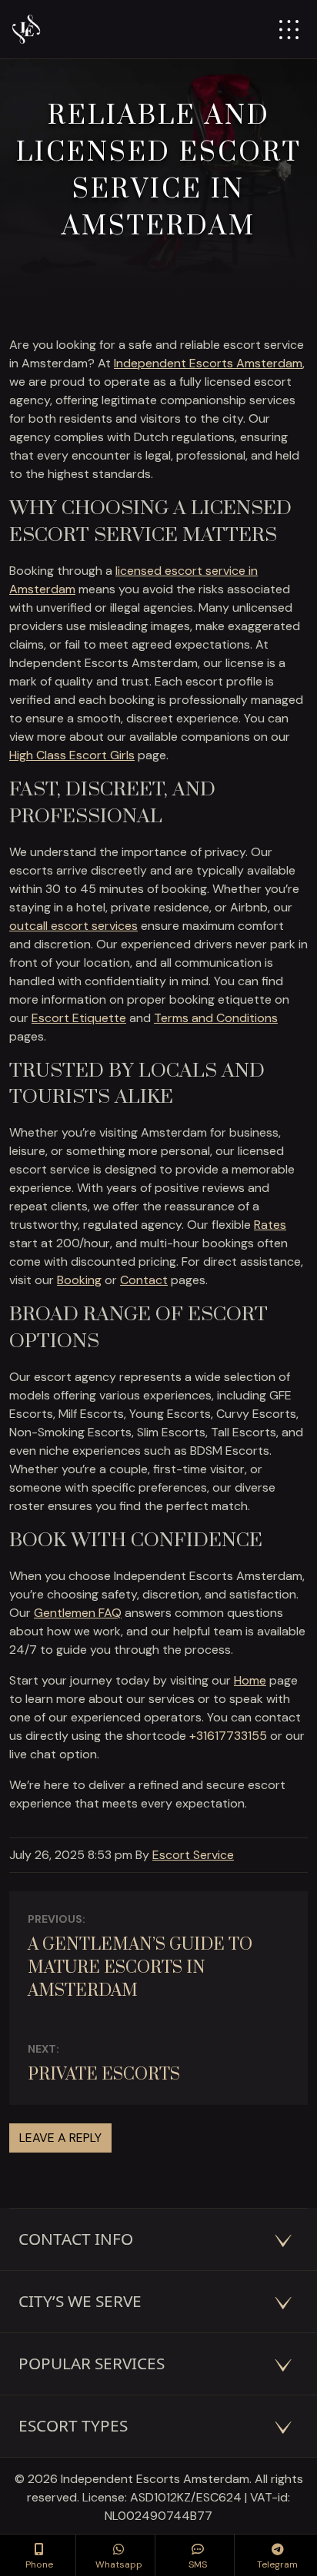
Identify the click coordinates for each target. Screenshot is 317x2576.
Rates (270, 1225)
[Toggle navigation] (289, 30)
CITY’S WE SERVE (80, 2301)
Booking (79, 1280)
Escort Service (193, 1855)
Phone (39, 2564)
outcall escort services (73, 926)
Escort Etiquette (79, 1018)
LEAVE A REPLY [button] (60, 2138)
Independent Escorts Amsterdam (208, 363)
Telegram (277, 2564)
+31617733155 (228, 1736)
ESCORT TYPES (73, 2425)
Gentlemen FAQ (78, 1613)
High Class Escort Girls (72, 755)
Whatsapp (119, 2564)
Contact (144, 1280)
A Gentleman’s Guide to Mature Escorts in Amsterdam (140, 1968)
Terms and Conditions (216, 1018)
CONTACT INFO (76, 2239)
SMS (198, 2564)
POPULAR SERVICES (92, 2363)
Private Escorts (104, 2075)
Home (250, 1680)
